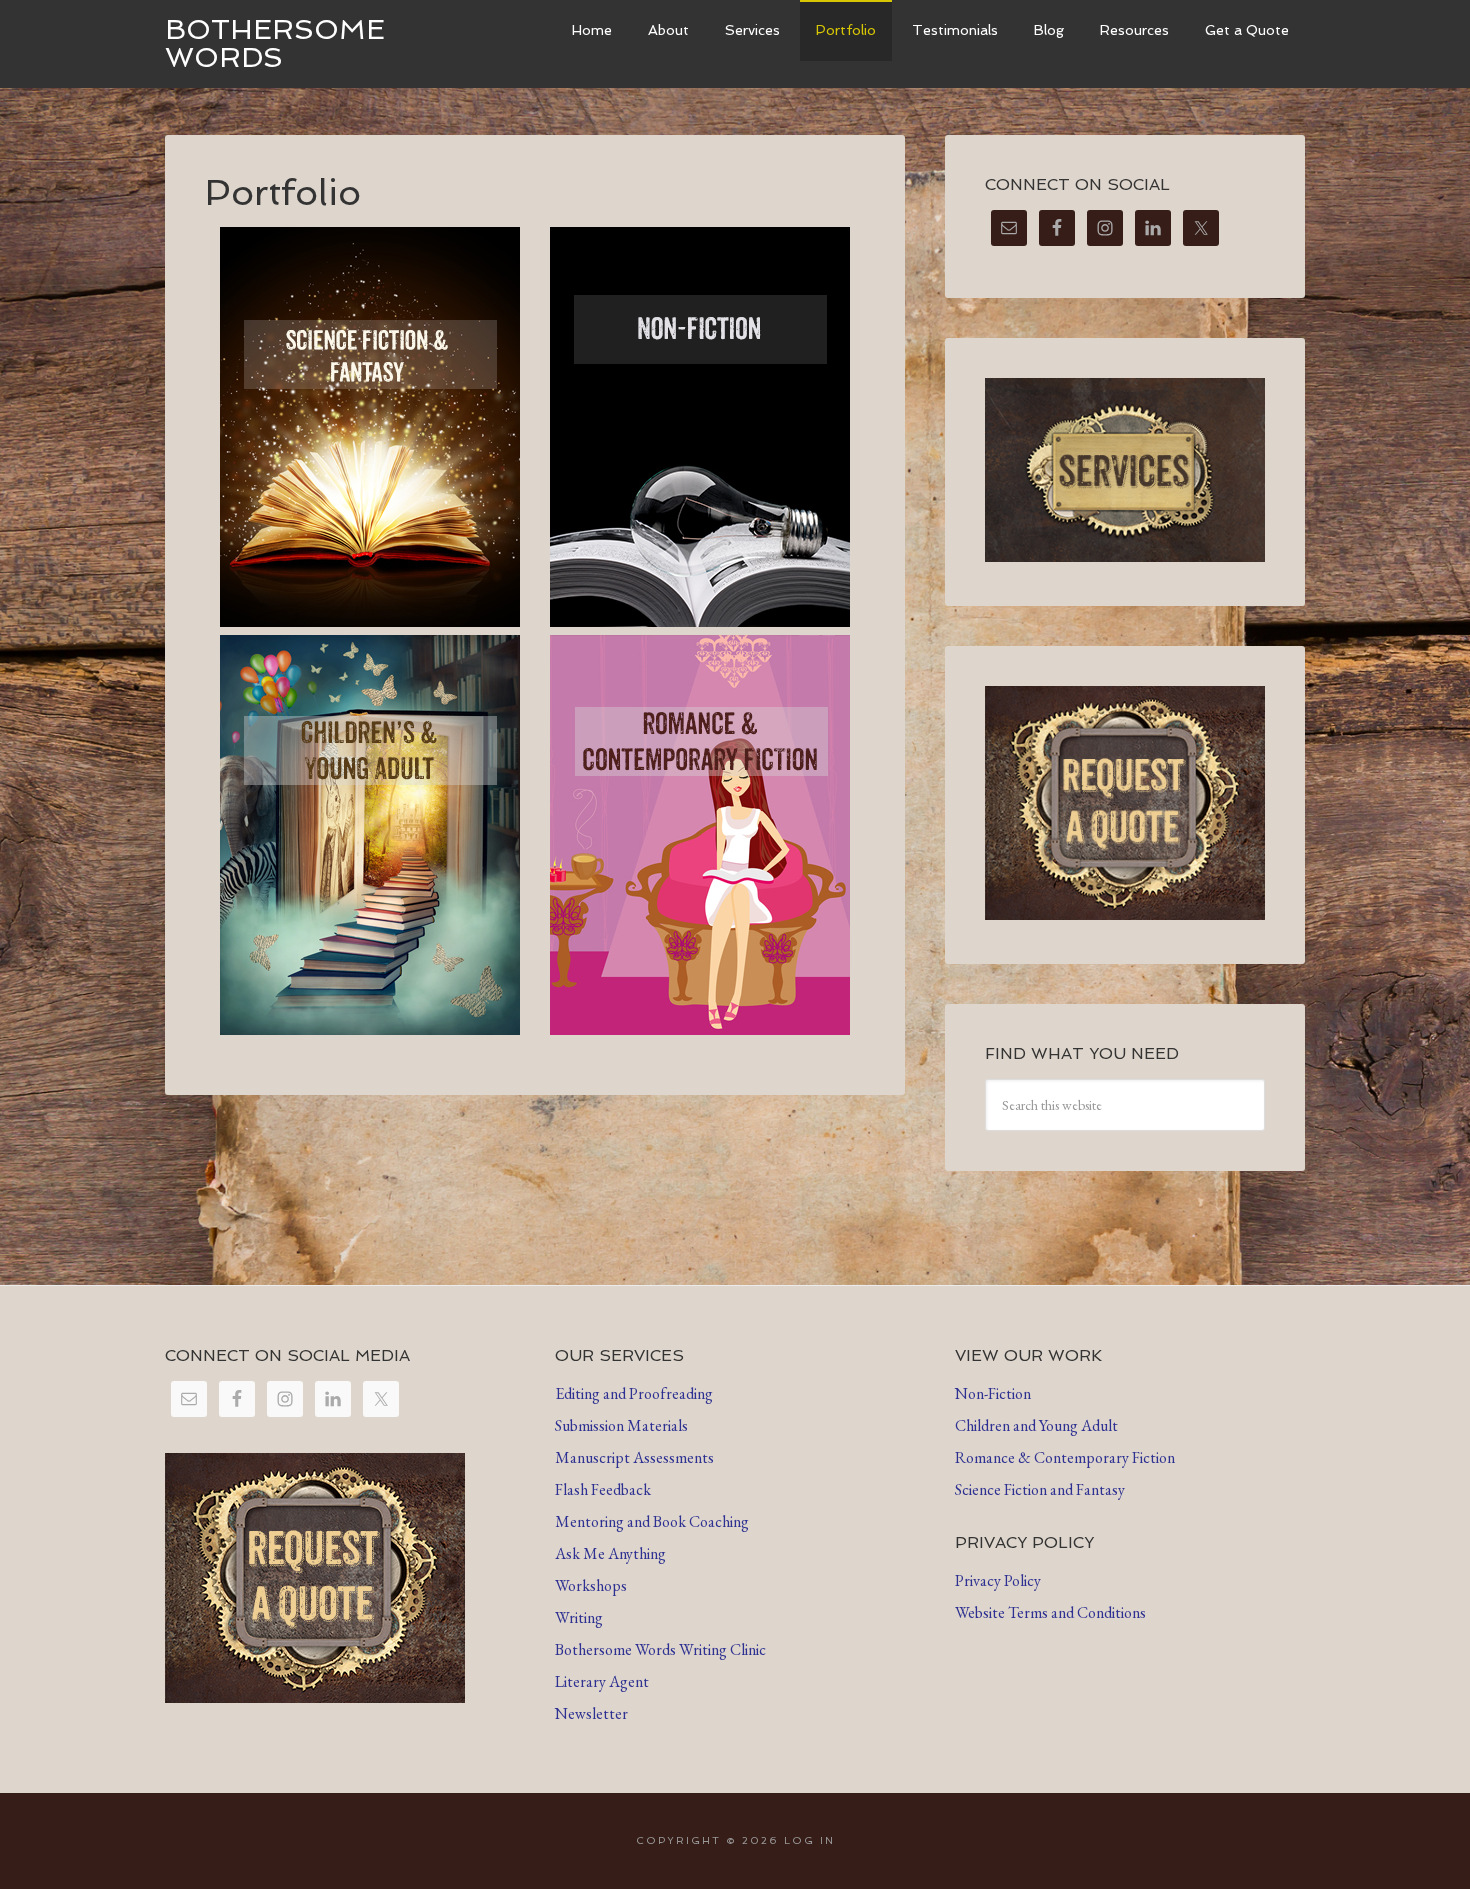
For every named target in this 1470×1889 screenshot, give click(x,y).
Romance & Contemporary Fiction (1065, 1457)
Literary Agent (602, 1681)
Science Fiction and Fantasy (1040, 1489)
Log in (809, 1840)
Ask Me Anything (610, 1553)
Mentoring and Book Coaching (652, 1521)
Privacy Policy (998, 1580)
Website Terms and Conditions (1050, 1612)
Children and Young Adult (1036, 1425)
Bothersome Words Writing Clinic (660, 1649)
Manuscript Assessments (634, 1457)
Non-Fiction (993, 1393)
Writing (579, 1617)
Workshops (591, 1585)
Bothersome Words (275, 43)
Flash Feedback (603, 1489)
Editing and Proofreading (634, 1393)
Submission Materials (621, 1425)
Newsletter (591, 1713)
